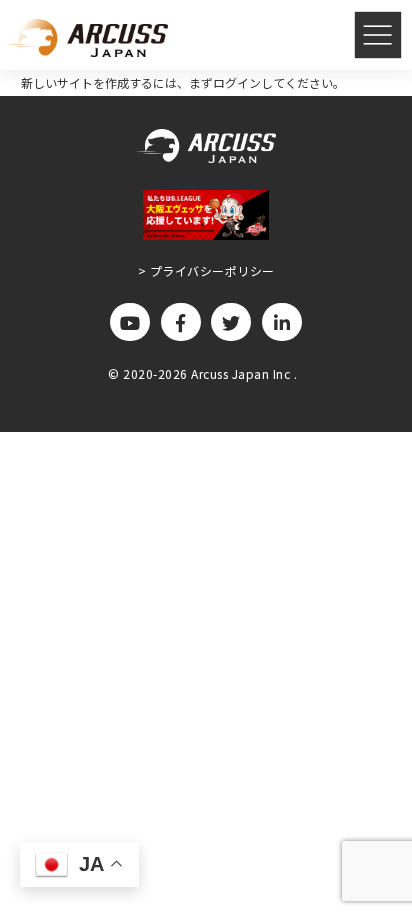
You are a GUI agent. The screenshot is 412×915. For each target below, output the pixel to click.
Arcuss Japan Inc (242, 373)
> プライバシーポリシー (206, 270)
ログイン (237, 82)
